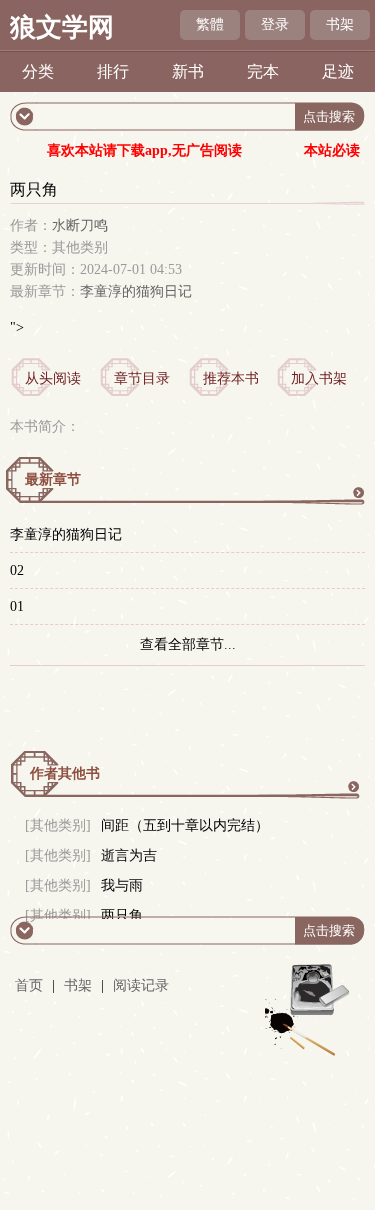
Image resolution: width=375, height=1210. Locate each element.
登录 (275, 24)
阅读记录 (141, 985)
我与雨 (122, 885)
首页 (29, 985)
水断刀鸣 (80, 225)
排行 (113, 71)
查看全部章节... (188, 644)
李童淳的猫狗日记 (136, 291)
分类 (38, 71)
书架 (340, 24)
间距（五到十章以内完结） (185, 825)
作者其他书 (65, 773)
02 (17, 570)
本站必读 (332, 150)
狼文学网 (62, 27)
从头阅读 (53, 378)
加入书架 (319, 378)
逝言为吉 (129, 855)
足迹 (338, 71)
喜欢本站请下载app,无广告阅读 (144, 150)
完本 (263, 71)
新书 (188, 71)
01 (17, 606)
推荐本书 (231, 378)
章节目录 (142, 378)
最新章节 (53, 479)
